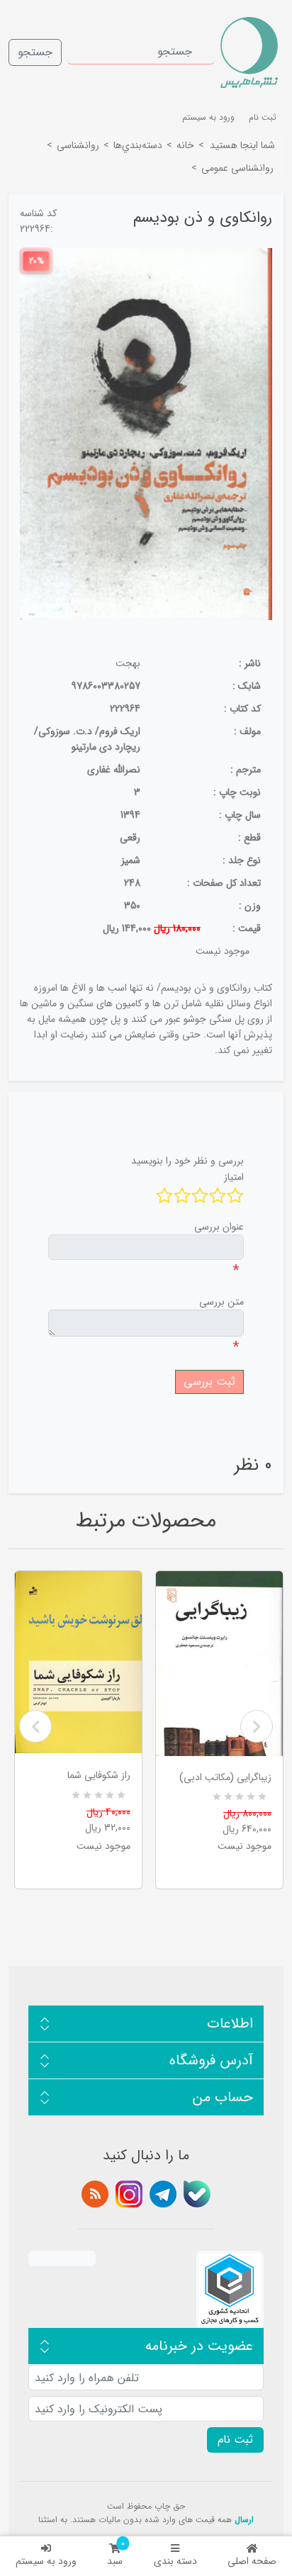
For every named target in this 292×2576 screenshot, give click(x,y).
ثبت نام (263, 117)
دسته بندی (175, 2561)
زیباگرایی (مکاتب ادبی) (225, 1777)
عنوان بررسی (219, 1227)
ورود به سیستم (46, 2561)
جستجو (35, 52)
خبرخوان (95, 2194)
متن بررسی (221, 1302)
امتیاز (234, 1177)
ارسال (244, 2520)
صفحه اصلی (252, 2561)
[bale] (197, 2194)
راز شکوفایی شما (99, 1775)
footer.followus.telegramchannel (163, 2194)
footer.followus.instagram (129, 2194)
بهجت (128, 663)
